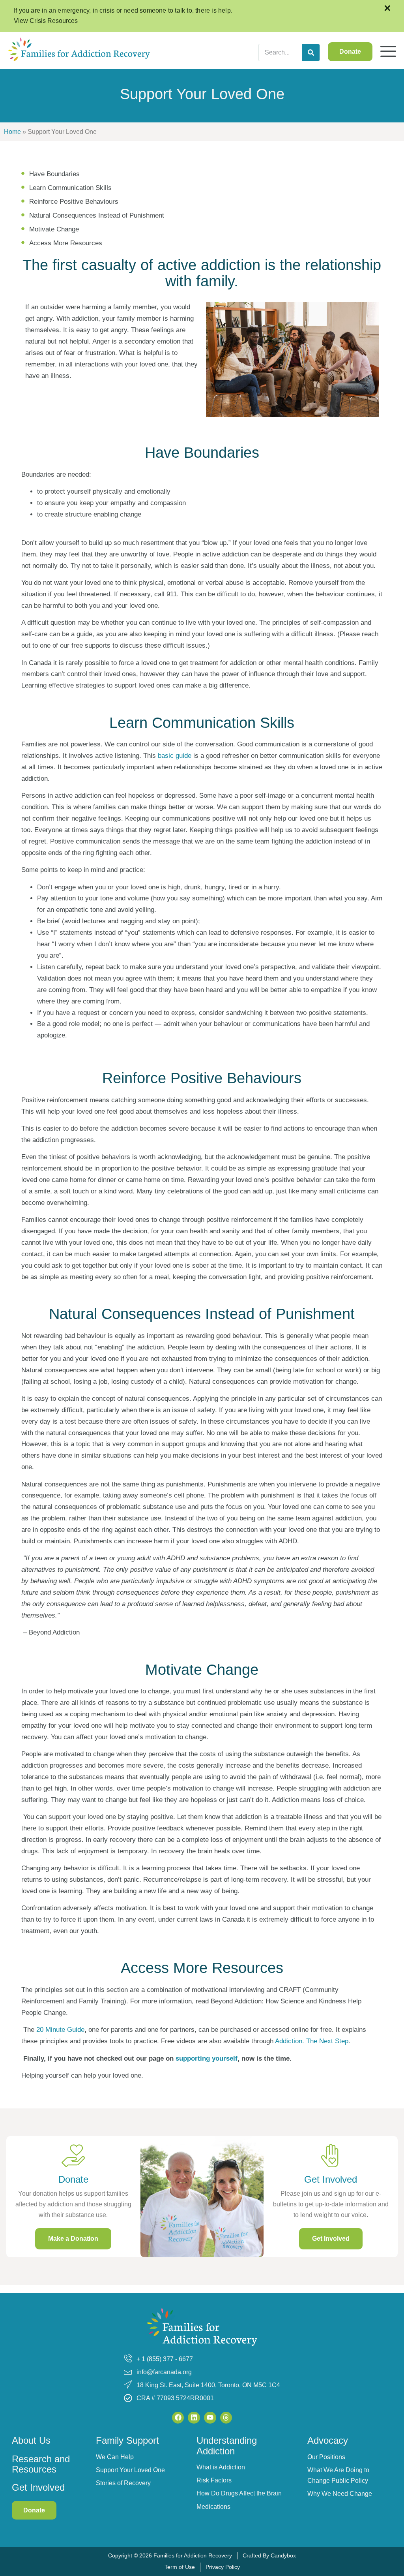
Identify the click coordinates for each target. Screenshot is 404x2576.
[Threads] (226, 2418)
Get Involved (38, 2487)
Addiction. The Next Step (312, 2041)
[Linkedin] (194, 2418)
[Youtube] (210, 2418)
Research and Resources (41, 2464)
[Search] (311, 53)
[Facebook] (178, 2418)
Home (12, 132)
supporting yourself (207, 2058)
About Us (31, 2440)
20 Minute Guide (60, 2030)
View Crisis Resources (46, 21)
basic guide (175, 756)
